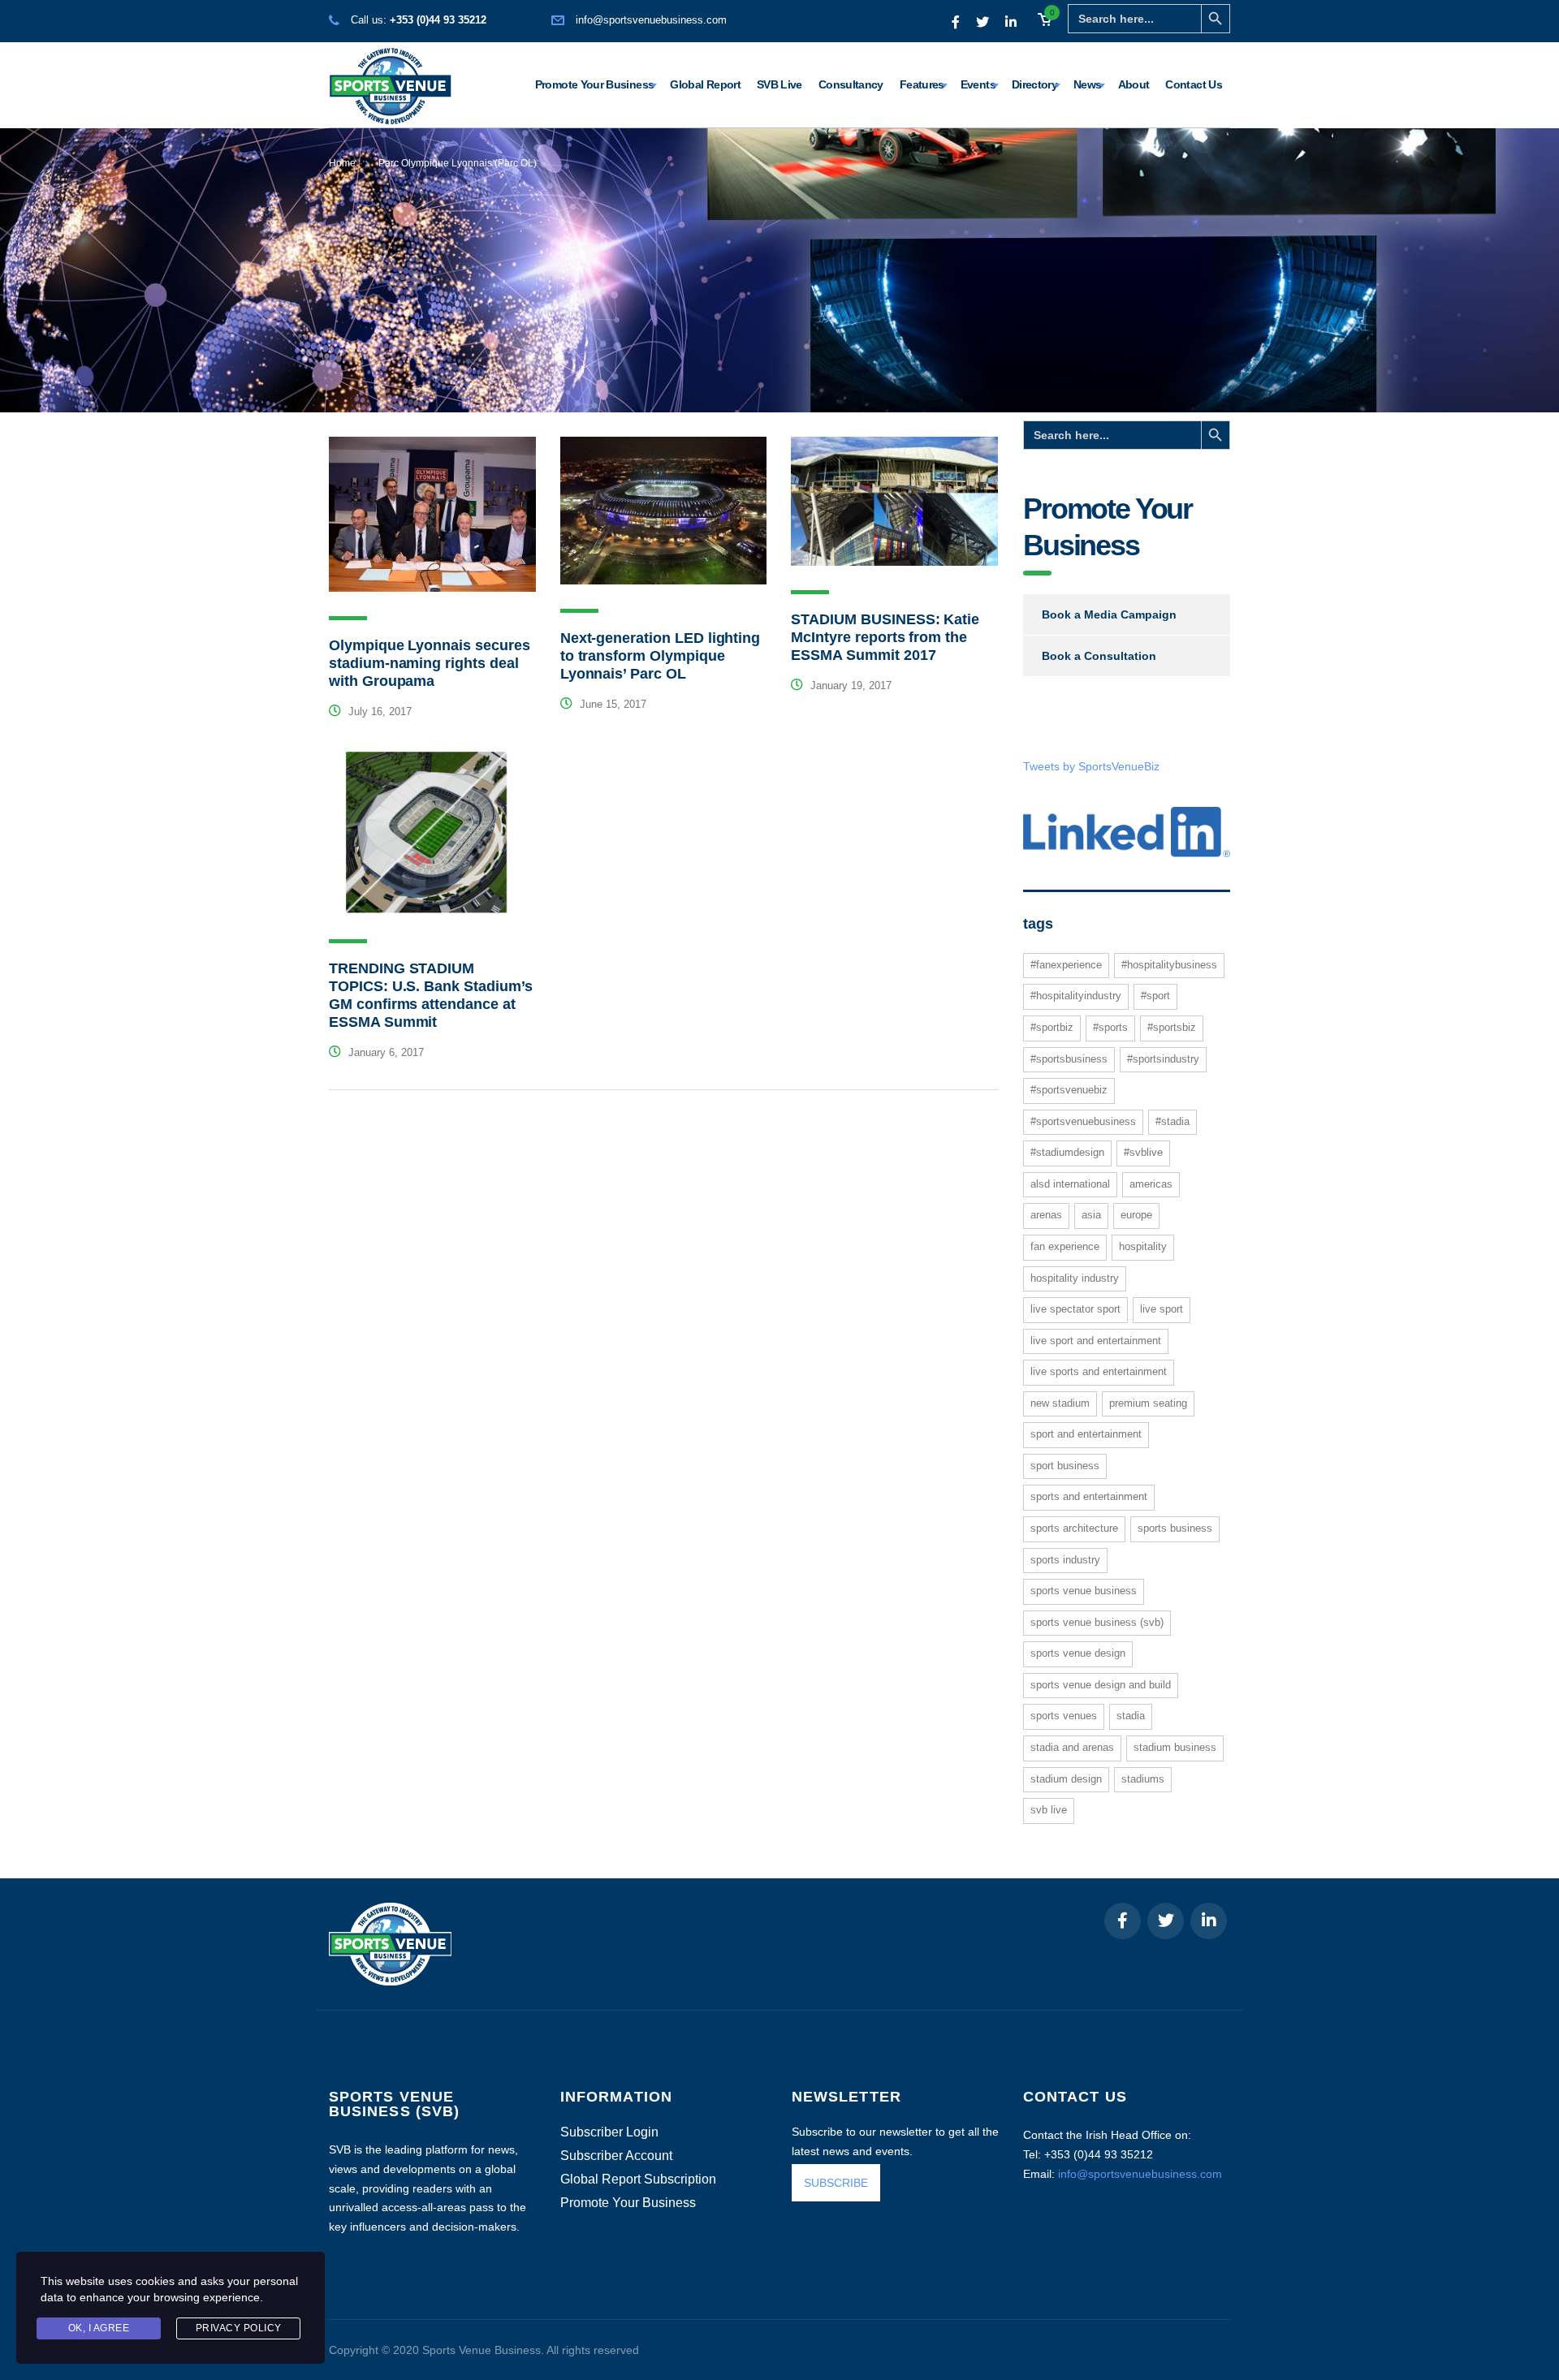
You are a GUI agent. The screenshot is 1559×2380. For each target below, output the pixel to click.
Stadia (1131, 1716)
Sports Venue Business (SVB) (1097, 1622)
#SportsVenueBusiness (1083, 1121)
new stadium (1060, 1403)
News (1087, 84)
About (1134, 84)
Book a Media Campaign (1109, 614)
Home (342, 163)
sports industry (1065, 1560)
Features (922, 84)
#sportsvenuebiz (1069, 1090)
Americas (1151, 1184)
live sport (1162, 1309)
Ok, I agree (99, 2328)
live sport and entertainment (1096, 1341)
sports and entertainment (1089, 1496)
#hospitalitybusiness (1169, 965)
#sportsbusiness (1069, 1059)
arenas (1046, 1215)
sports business (1175, 1528)
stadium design (1066, 1779)
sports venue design (1078, 1653)
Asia (1091, 1215)
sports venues (1064, 1716)
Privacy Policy (239, 2328)
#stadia (1172, 1121)
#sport (1155, 996)
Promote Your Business (595, 84)
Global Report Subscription (638, 2180)
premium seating (1148, 1403)
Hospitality (1143, 1246)
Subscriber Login (609, 2132)
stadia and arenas (1072, 1747)
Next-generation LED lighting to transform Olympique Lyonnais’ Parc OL (661, 656)
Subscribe (1370, 2338)
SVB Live (779, 84)
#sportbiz (1052, 1027)
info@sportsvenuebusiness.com (651, 20)
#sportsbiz (1172, 1027)
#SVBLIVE (1143, 1152)
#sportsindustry (1163, 1059)
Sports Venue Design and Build (1101, 1685)
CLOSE (1526, 2145)
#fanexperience (1066, 965)
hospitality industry (1075, 1278)
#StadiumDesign (1067, 1152)
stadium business (1175, 1747)
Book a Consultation (1099, 656)
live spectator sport (1075, 1309)
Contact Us (1194, 84)
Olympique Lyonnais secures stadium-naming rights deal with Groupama (430, 663)
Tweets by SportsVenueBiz (1091, 766)
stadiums (1143, 1779)
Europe (1136, 1215)
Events (978, 84)
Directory (1034, 84)
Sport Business (1065, 1466)
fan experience (1065, 1246)
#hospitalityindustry (1076, 996)
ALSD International (1070, 1184)
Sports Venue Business (1084, 1591)
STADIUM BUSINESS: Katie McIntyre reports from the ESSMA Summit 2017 (885, 637)
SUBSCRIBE (836, 2183)
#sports (1110, 1027)
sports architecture (1074, 1528)
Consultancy (851, 84)
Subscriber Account (616, 2156)
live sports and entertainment (1099, 1371)
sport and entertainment (1086, 1434)
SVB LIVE (1049, 1810)
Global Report (705, 84)
